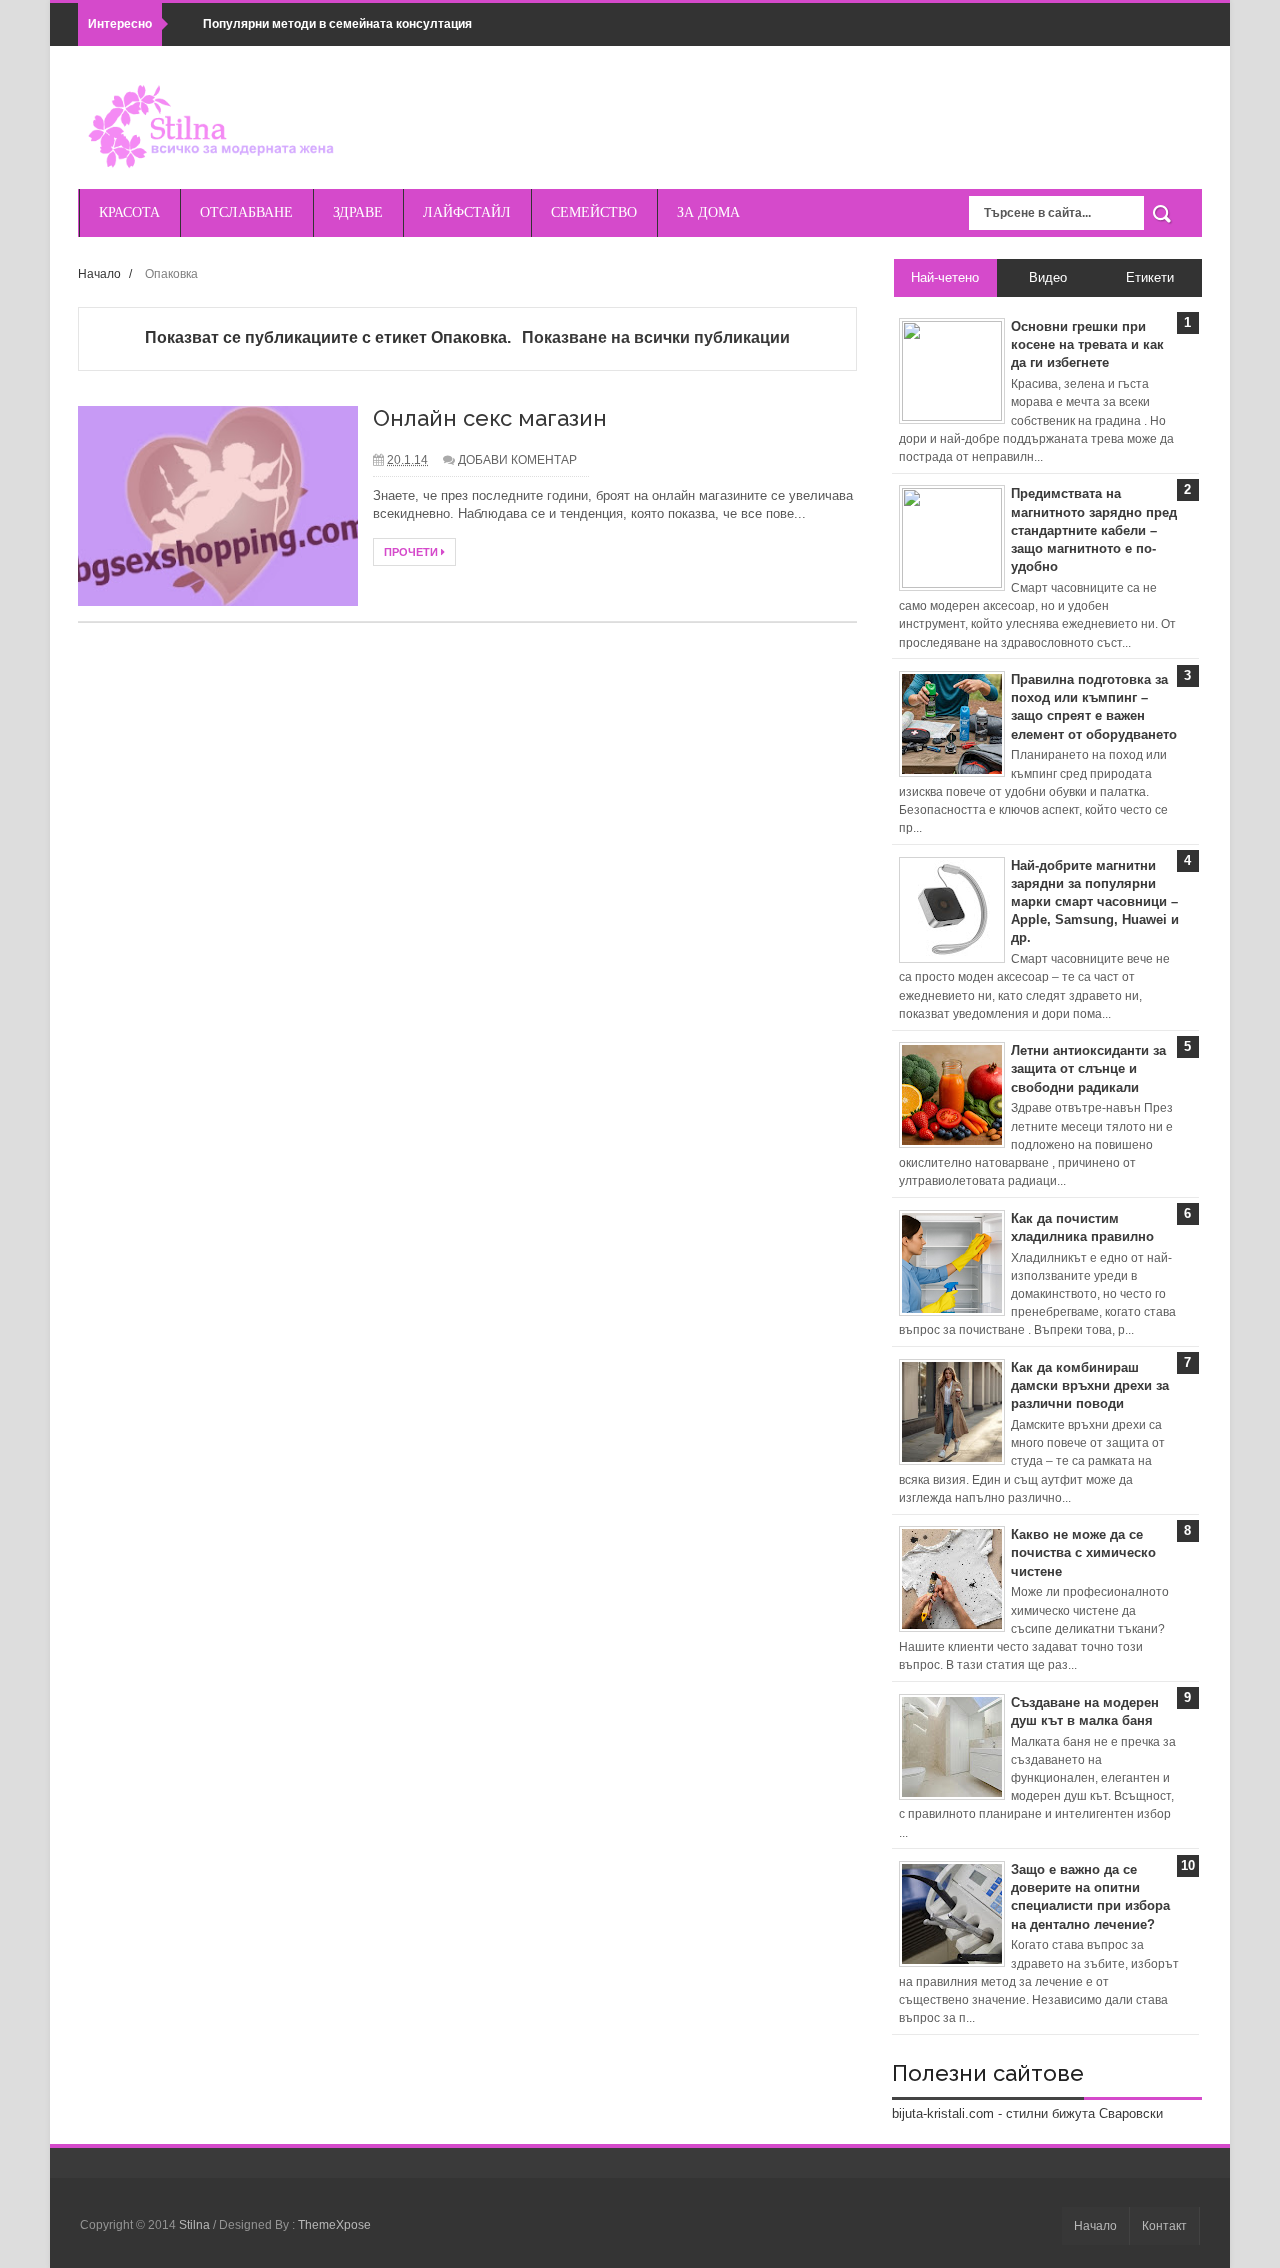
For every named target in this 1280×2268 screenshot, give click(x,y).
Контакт (1164, 2226)
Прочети (412, 552)
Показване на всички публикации (655, 337)
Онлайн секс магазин (490, 418)
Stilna (196, 2225)
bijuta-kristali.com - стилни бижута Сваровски (1027, 2113)
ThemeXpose (334, 2225)
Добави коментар (517, 460)
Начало (99, 273)
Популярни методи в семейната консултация (337, 24)
